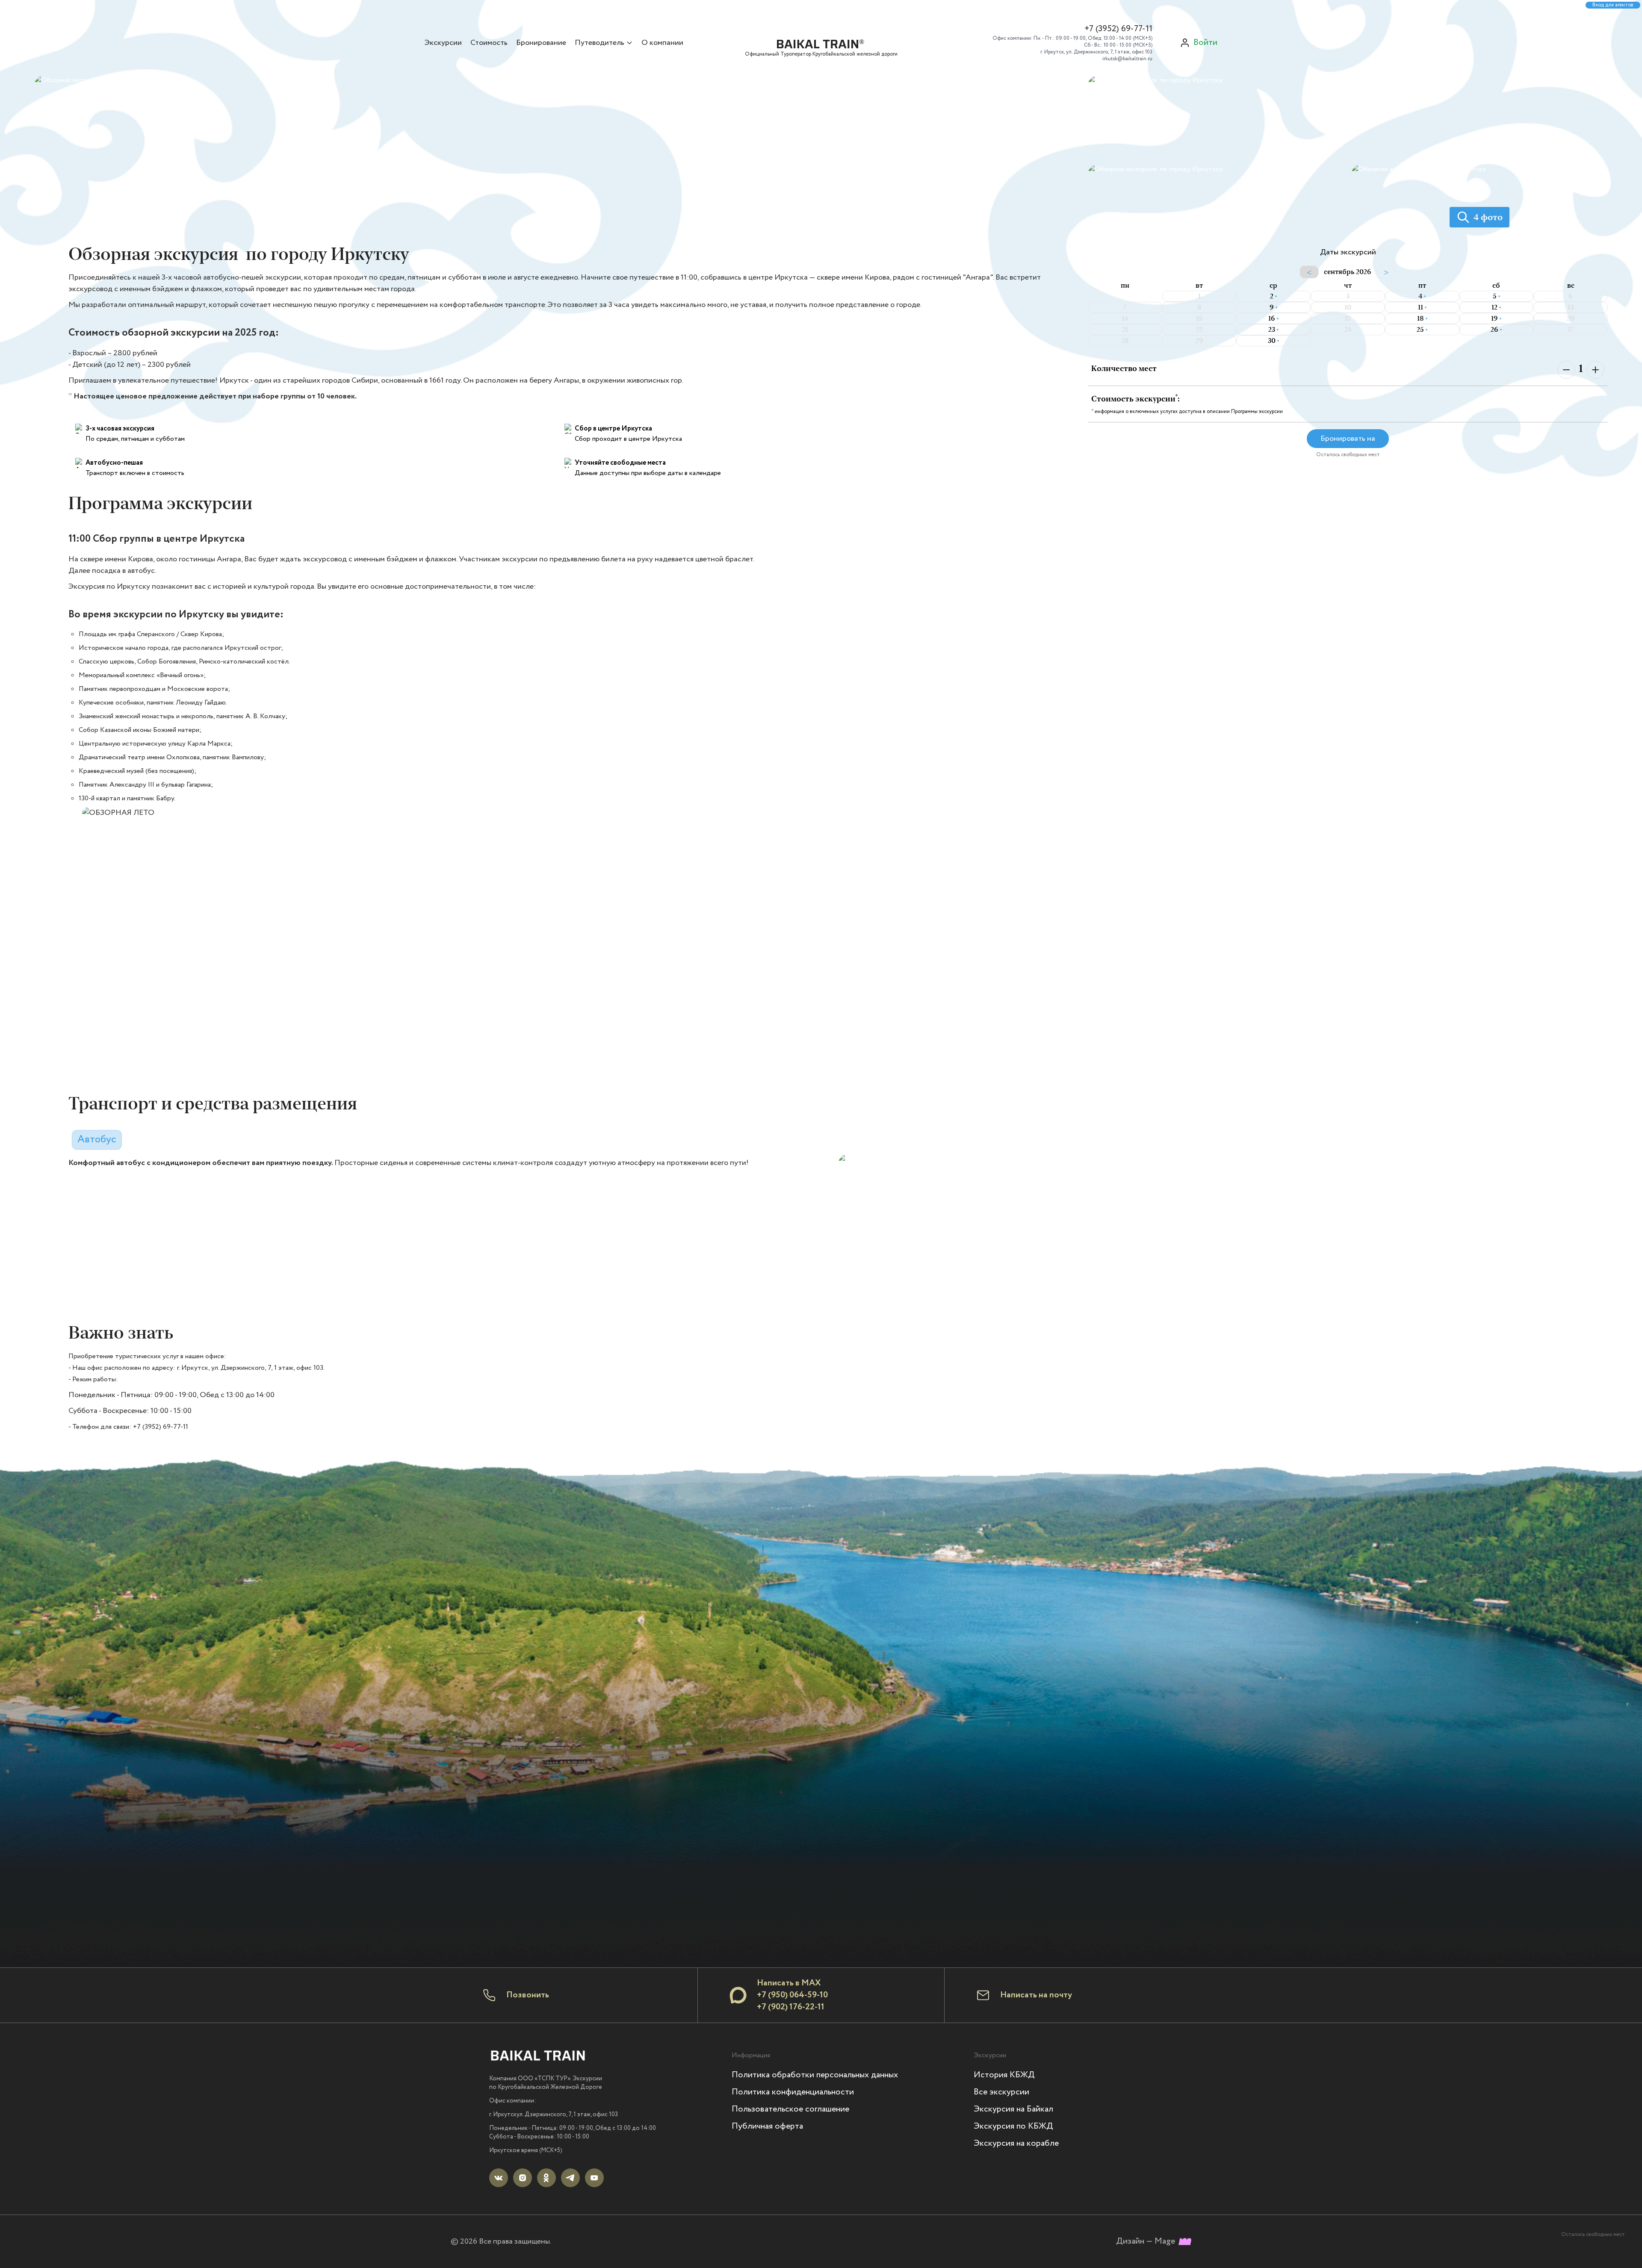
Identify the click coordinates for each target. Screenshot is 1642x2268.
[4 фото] (1480, 239)
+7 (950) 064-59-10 (792, 1995)
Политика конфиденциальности (793, 2092)
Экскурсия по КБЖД (1013, 2126)
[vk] (499, 2178)
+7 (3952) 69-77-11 (1118, 29)
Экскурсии (443, 43)
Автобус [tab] (97, 1140)
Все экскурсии (1001, 2092)
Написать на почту (1036, 1995)
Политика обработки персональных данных (815, 2075)
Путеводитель (600, 43)
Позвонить (528, 1995)
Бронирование (541, 43)
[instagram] (523, 2178)
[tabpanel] (838, 1236)
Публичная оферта (767, 2126)
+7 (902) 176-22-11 (791, 2007)
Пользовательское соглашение (790, 2109)
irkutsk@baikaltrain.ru (1127, 59)
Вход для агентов (1613, 5)
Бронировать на (1348, 439)
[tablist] (97, 1137)
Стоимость (489, 43)
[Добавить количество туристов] (1595, 370)
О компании (662, 43)
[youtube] (594, 2178)
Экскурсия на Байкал (1013, 2109)
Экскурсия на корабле (1016, 2143)
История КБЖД (1004, 2075)
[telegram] (570, 2178)
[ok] (546, 2178)
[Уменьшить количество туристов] (1566, 370)
